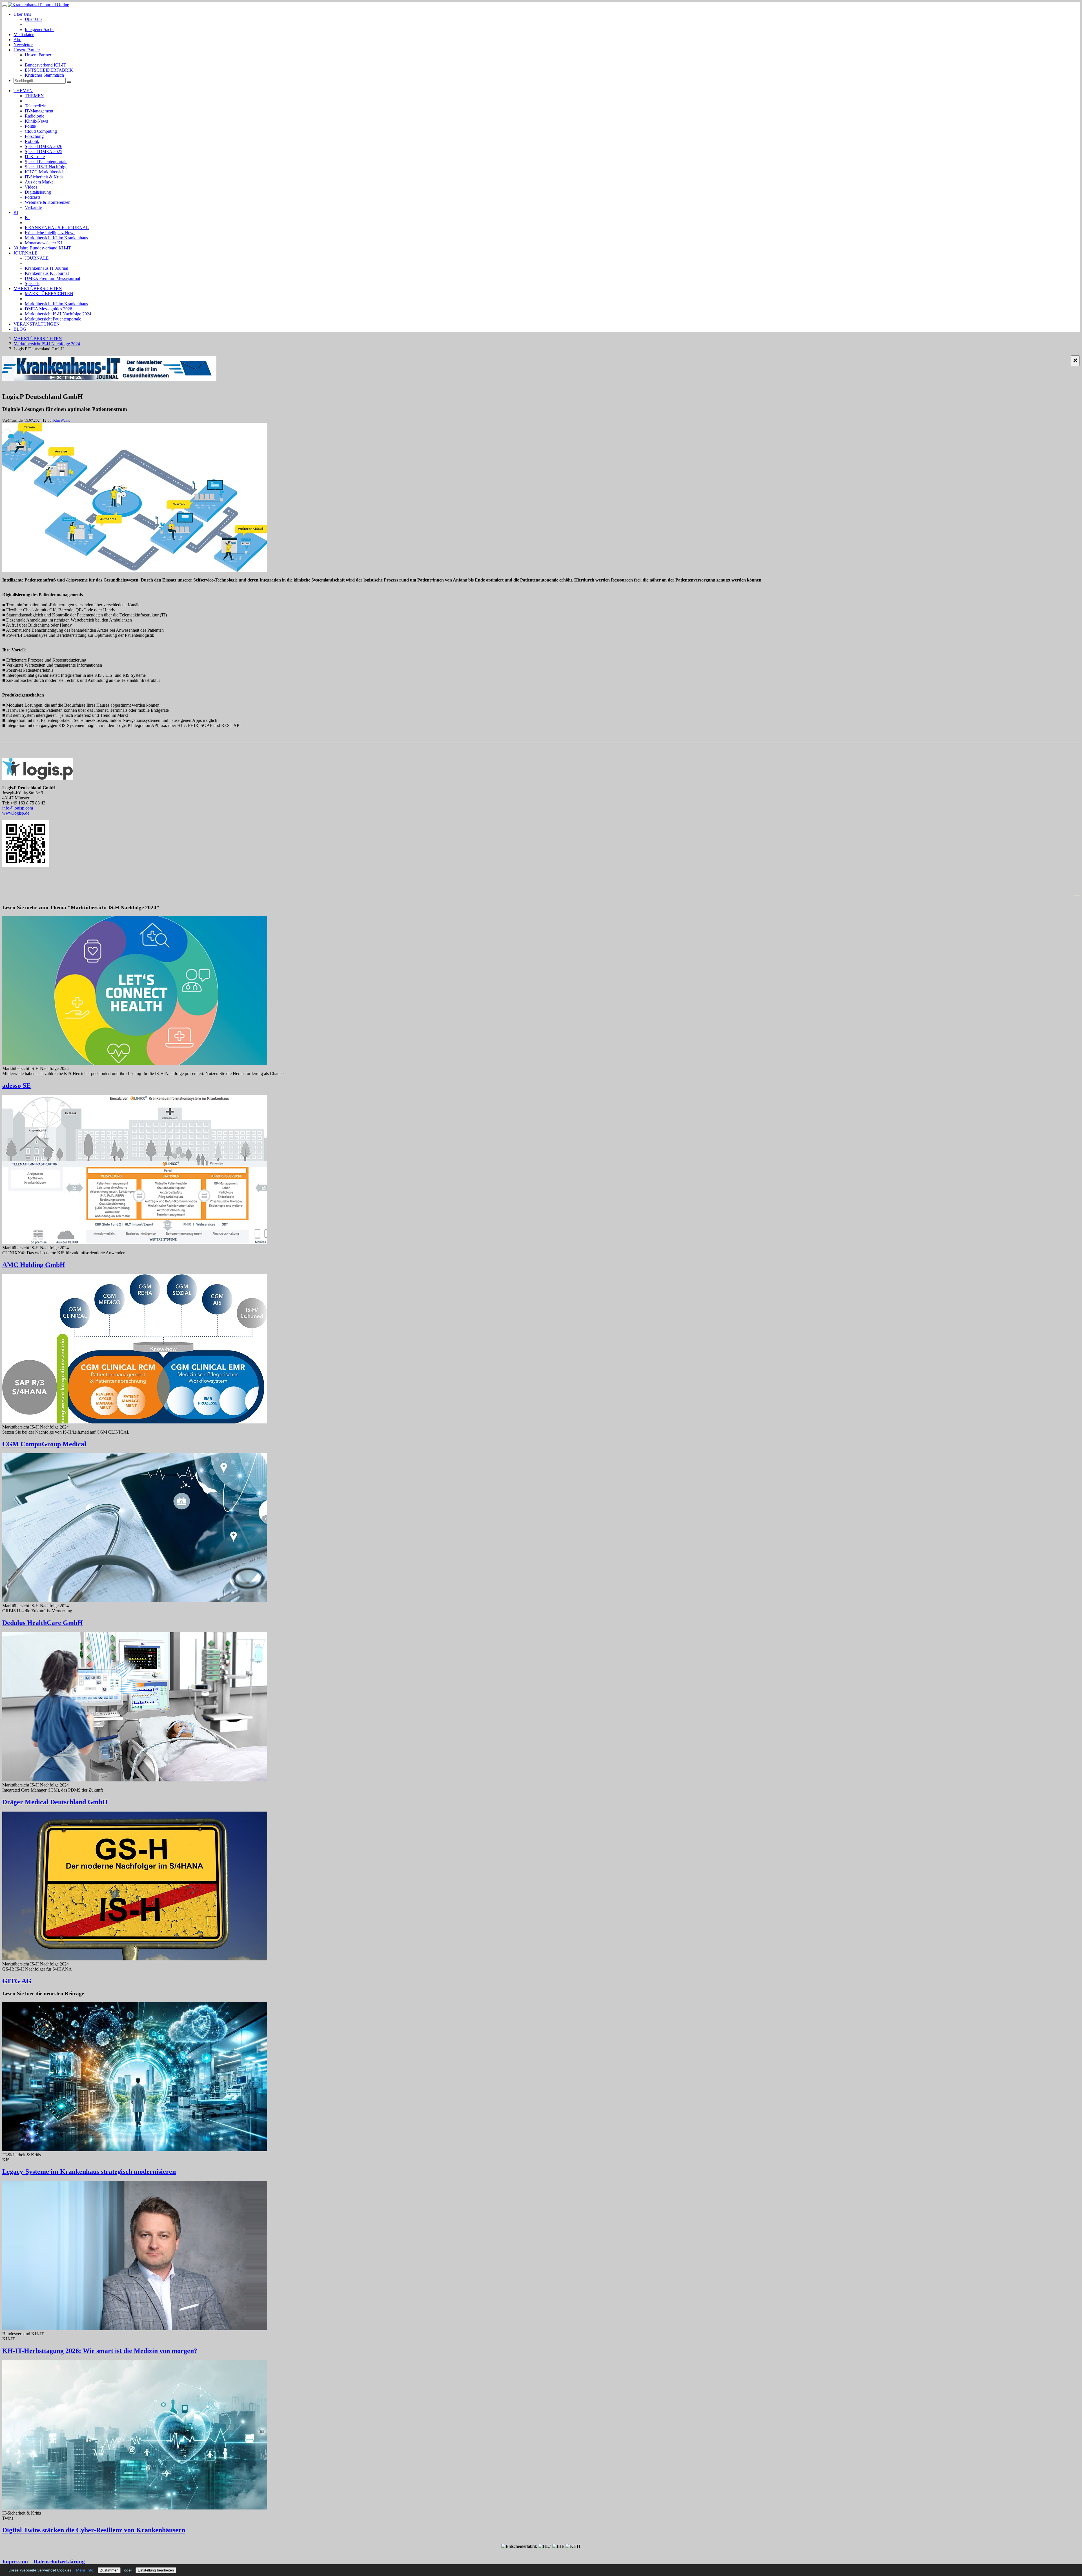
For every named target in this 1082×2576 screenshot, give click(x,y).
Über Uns (22, 14)
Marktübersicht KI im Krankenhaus (56, 238)
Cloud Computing (41, 131)
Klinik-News (36, 121)
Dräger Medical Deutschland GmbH (55, 1802)
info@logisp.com (18, 808)
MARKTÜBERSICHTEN (38, 288)
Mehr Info (85, 2570)
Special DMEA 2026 (44, 146)
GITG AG (17, 1981)
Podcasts (33, 197)
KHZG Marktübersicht (45, 172)
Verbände (33, 207)
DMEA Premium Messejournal (52, 278)
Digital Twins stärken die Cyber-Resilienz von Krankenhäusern (94, 2530)
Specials (32, 283)
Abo (17, 40)
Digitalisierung (38, 192)
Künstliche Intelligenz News (50, 233)
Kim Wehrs (62, 420)
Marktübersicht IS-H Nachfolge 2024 (58, 314)
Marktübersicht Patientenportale (53, 319)
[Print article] (1077, 893)
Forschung (34, 136)
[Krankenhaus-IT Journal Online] (38, 5)
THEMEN (23, 91)
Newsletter (23, 45)
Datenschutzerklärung (59, 2561)
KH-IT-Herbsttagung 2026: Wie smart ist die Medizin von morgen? (100, 2351)
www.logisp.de (16, 813)
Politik (31, 126)
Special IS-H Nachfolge (46, 167)
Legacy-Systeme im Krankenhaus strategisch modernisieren (89, 2172)
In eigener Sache (40, 29)
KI (16, 212)
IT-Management (39, 111)
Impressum (15, 2561)
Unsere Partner (27, 50)
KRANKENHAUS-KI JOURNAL (57, 228)
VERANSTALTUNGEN (37, 324)
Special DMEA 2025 (44, 152)
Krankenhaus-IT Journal (46, 268)
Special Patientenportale (46, 162)
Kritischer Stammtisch (44, 75)
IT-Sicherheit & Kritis (44, 177)
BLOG (20, 329)
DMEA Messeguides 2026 (48, 309)
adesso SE (16, 1085)
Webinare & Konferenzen (48, 202)
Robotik (32, 141)
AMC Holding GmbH (34, 1265)
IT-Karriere (35, 157)
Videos (31, 187)
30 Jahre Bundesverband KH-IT (42, 248)
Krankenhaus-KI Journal (47, 273)
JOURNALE (26, 253)
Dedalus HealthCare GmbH (43, 1623)
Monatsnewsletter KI (43, 243)
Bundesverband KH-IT (46, 65)
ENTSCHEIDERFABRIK (49, 70)
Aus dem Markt (39, 182)
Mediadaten (24, 35)
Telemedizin (36, 106)
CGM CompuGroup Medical (44, 1444)
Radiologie (35, 116)
